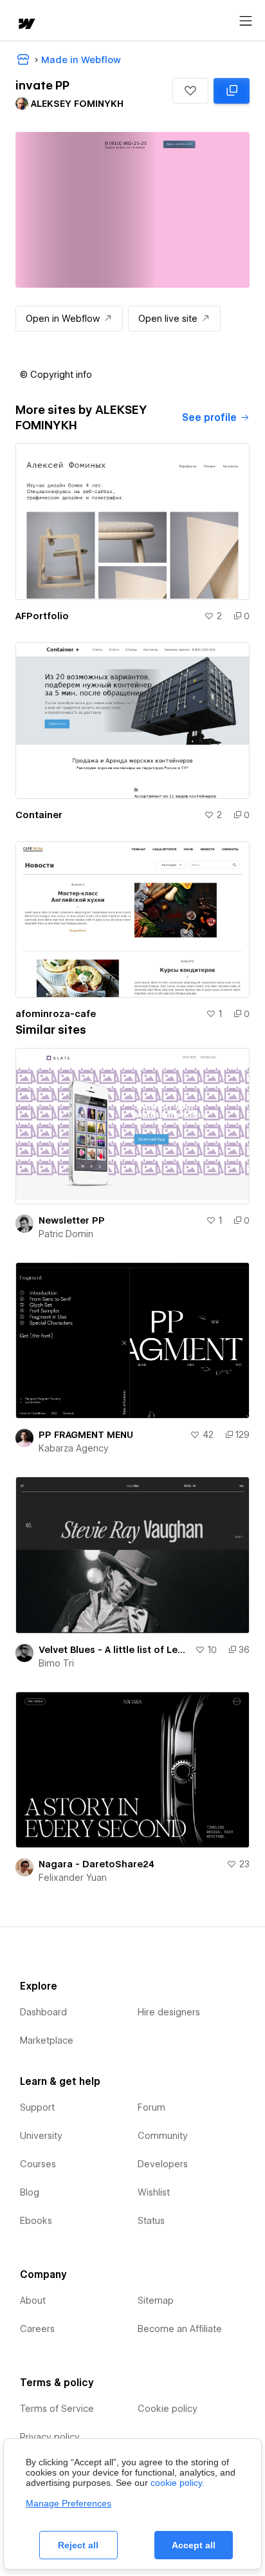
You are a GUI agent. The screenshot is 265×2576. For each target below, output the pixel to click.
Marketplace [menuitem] (47, 2040)
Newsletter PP (72, 1220)
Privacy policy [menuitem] (50, 2437)
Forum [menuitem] (151, 2107)
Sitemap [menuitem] (156, 2301)
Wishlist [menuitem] (154, 2192)
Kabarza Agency (74, 1448)
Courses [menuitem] (38, 2164)
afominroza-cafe (56, 1014)
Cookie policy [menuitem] (168, 2409)
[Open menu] (246, 21)
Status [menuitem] (151, 2221)
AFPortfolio (42, 616)
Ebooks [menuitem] (36, 2221)
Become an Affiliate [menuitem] (180, 2329)
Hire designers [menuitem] (169, 2012)
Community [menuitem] (163, 2136)
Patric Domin (66, 1234)
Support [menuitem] (37, 2107)
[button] (190, 91)
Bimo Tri (56, 1663)
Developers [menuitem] (163, 2164)
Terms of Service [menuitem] (57, 2409)
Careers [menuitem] (37, 2329)
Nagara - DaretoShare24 (96, 1864)
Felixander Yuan (73, 1878)
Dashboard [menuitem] (43, 2012)
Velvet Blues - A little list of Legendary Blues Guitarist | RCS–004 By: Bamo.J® (114, 1650)
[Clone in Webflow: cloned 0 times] (232, 91)
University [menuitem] (41, 2136)
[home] (26, 25)
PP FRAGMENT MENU (86, 1435)
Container (39, 815)
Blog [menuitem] (30, 2192)
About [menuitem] (33, 2301)
